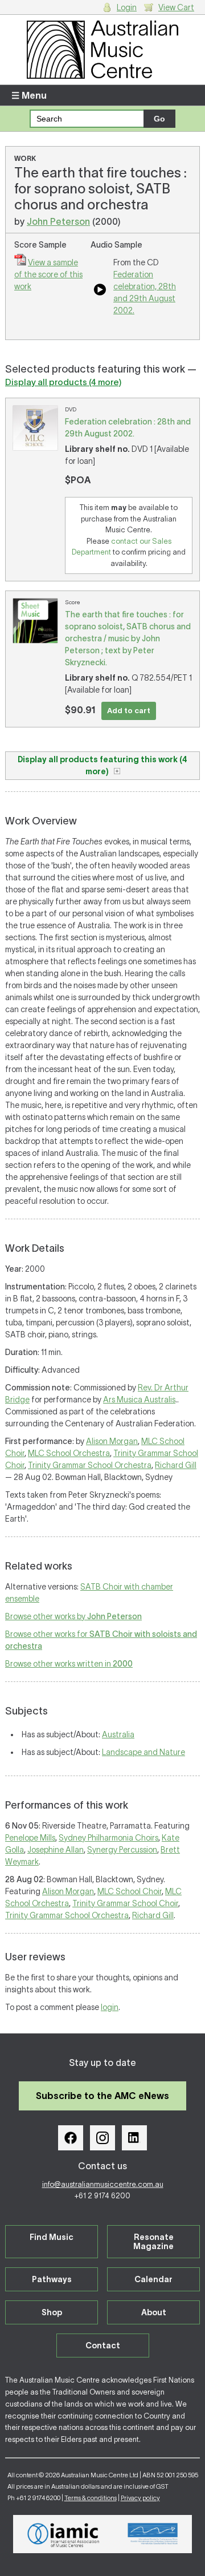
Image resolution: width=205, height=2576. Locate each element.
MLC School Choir (130, 1891)
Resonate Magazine (153, 2242)
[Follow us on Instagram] (102, 2138)
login (110, 2007)
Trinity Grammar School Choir (125, 1903)
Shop (52, 2312)
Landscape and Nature (143, 1752)
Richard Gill (176, 1465)
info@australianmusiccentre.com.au (103, 2184)
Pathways (52, 2279)
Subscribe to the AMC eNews (102, 2096)
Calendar (153, 2279)
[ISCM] (153, 2534)
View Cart (176, 7)
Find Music (52, 2237)
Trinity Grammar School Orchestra (90, 1465)
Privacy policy (140, 2498)
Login (127, 7)
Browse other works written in (69, 1664)
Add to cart (129, 711)
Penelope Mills (30, 1838)
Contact (103, 2346)
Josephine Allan (56, 1850)
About (154, 2312)
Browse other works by (73, 1616)
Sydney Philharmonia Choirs (108, 1838)
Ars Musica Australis (139, 1400)
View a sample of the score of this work (48, 274)
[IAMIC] (63, 2534)
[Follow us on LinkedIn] (134, 2138)
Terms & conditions (91, 2498)
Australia (118, 1734)
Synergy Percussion (122, 1850)
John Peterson (58, 221)
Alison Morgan (112, 1441)
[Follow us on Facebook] (71, 2138)
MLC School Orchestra (69, 1453)
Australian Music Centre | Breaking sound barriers (102, 50)
